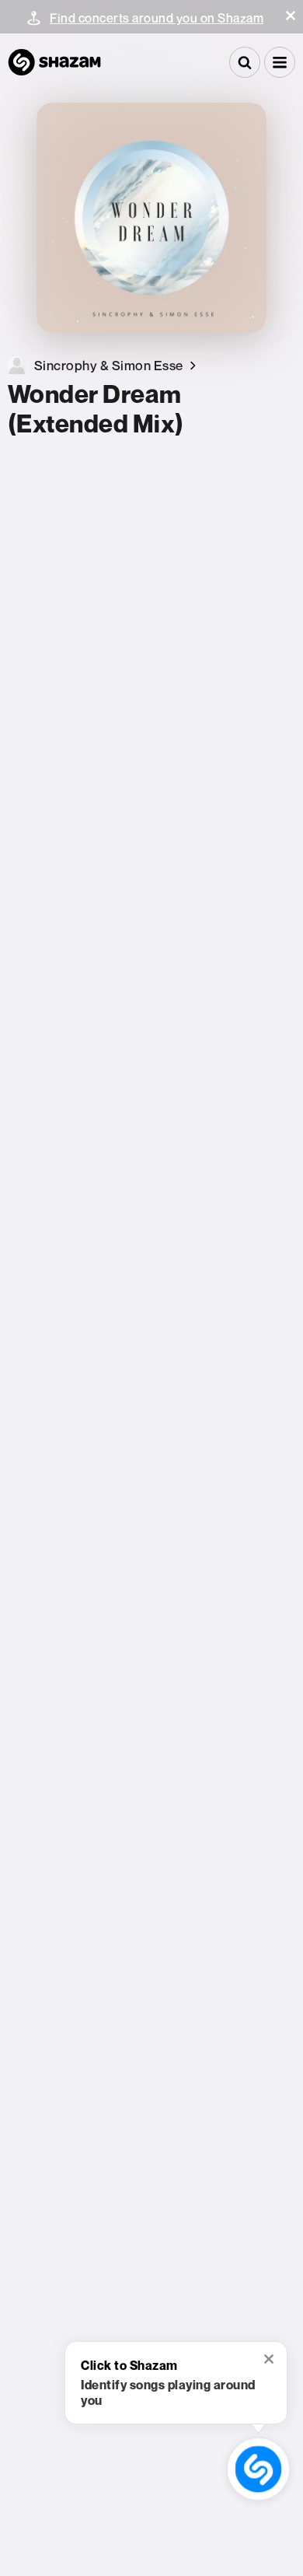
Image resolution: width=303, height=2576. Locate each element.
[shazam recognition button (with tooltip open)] (258, 2469)
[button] (291, 16)
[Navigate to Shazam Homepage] (54, 62)
